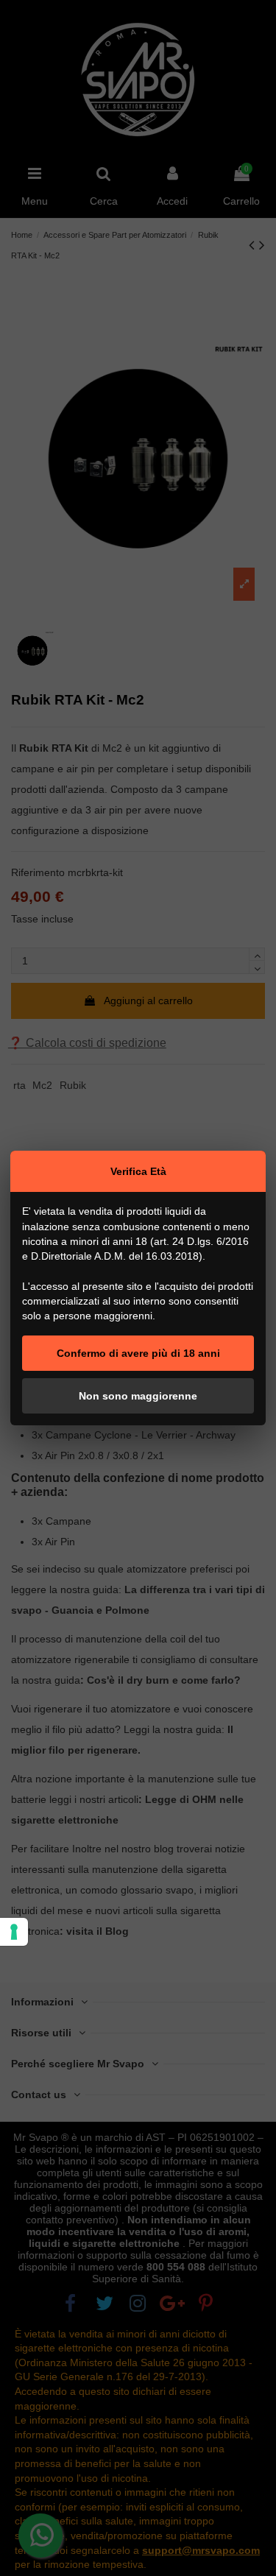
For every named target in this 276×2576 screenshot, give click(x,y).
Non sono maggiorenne (138, 1396)
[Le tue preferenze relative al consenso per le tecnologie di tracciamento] (14, 1932)
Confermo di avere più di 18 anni (138, 1353)
